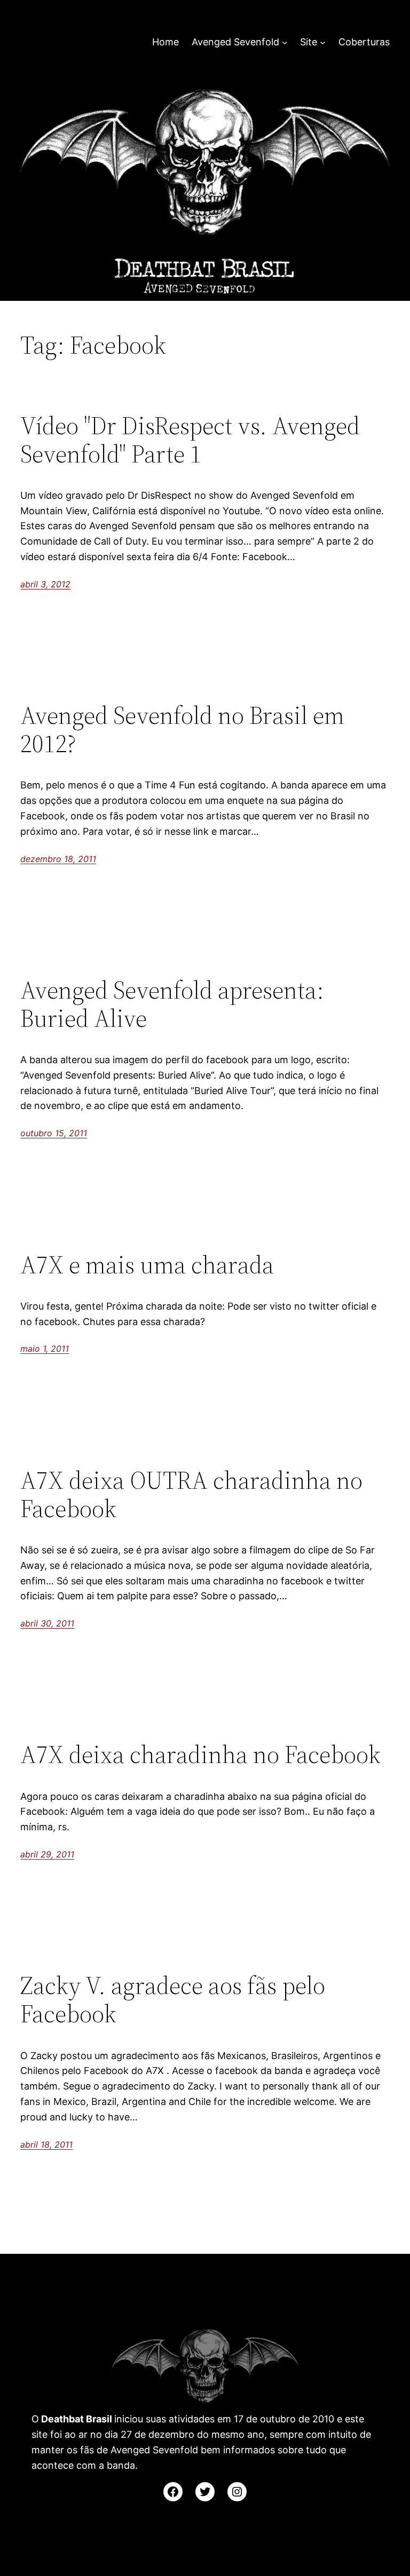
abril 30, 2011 (47, 1623)
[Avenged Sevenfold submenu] (285, 42)
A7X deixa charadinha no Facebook (200, 1754)
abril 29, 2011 (47, 1854)
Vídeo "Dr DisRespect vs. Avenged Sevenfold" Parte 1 (190, 440)
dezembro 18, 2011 (58, 859)
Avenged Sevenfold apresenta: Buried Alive (172, 1004)
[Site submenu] (323, 42)
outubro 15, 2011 (54, 1133)
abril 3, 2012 (45, 584)
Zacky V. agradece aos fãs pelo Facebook (173, 1999)
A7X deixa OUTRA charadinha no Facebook (191, 1494)
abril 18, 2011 (46, 2144)
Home (165, 42)
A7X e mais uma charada (147, 1265)
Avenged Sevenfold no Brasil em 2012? (182, 729)
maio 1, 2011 (45, 1349)
